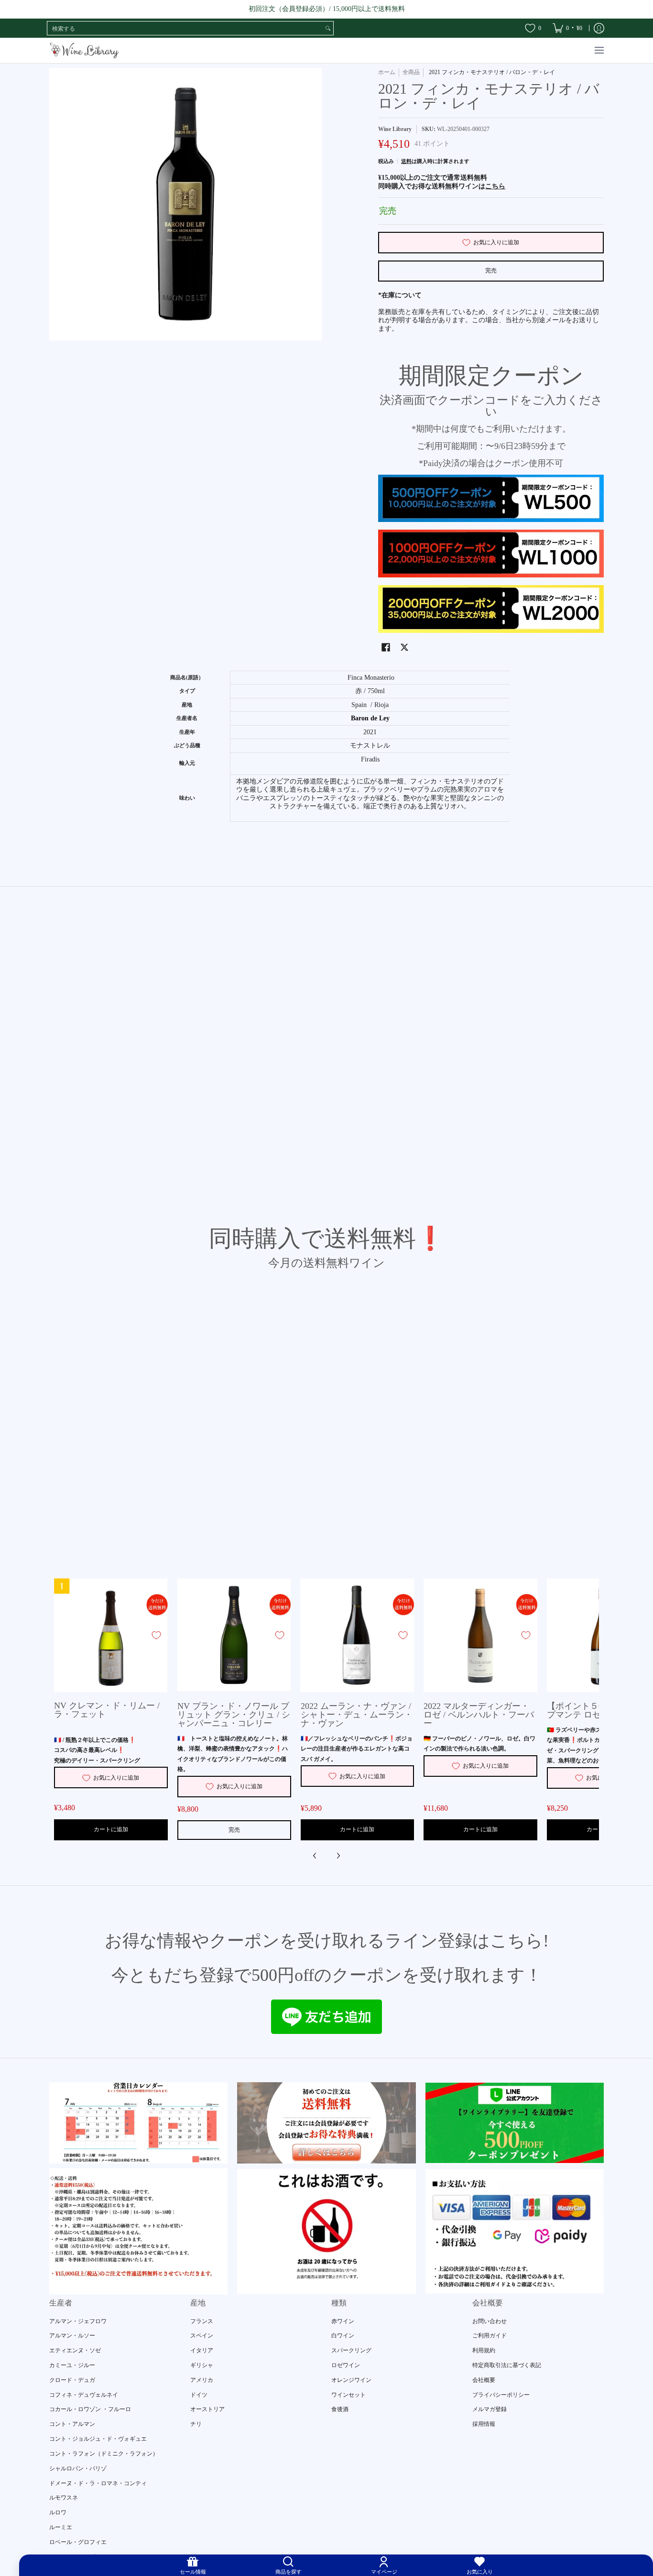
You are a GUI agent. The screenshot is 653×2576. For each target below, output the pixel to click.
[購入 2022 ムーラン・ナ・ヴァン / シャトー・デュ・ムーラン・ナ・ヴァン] (358, 1635)
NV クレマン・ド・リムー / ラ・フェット (107, 1710)
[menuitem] (567, 28)
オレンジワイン (351, 2380)
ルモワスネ (64, 2498)
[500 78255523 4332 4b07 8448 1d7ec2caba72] (515, 2123)
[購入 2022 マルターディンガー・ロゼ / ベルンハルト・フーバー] (480, 1635)
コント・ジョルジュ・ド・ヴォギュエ (98, 2439)
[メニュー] (599, 50)
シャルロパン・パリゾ (78, 2468)
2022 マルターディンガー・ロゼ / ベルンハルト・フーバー (479, 1715)
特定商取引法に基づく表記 (507, 2365)
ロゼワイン (346, 2365)
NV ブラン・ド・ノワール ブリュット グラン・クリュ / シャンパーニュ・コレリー (234, 1715)
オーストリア (207, 2409)
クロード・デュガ (72, 2380)
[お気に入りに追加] (156, 1635)
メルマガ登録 (490, 2409)
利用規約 (484, 2350)
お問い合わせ (490, 2321)
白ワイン (343, 2336)
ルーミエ (61, 2527)
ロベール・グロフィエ (78, 2542)
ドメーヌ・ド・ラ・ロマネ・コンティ (98, 2483)
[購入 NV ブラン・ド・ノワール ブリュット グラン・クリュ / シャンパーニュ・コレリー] (234, 1635)
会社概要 (484, 2380)
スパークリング (351, 2350)
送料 (406, 161)
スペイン (202, 2336)
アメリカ (202, 2380)
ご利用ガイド (490, 2336)
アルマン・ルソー (72, 2336)
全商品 (411, 72)
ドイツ (199, 2395)
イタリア (202, 2350)
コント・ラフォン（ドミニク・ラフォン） (104, 2454)
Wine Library (395, 129)
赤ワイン (343, 2321)
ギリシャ (202, 2365)
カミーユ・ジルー (72, 2365)
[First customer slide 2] (326, 2123)
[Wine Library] (85, 50)
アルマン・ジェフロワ (78, 2321)
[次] (338, 1856)
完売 (491, 271)
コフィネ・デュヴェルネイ (84, 2395)
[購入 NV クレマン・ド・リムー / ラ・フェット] (111, 1635)
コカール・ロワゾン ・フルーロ (90, 2409)
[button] (386, 647)
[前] (315, 1856)
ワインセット (348, 2395)
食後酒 (340, 2409)
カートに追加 (111, 1829)
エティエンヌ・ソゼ (75, 2350)
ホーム (387, 72)
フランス (202, 2321)
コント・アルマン (72, 2424)
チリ (196, 2424)
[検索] (328, 28)
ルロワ (58, 2512)
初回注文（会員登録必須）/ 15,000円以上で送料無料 (327, 9)
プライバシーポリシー (501, 2395)
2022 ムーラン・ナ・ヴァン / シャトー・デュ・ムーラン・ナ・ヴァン (357, 1715)
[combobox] (185, 28)
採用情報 (484, 2424)
